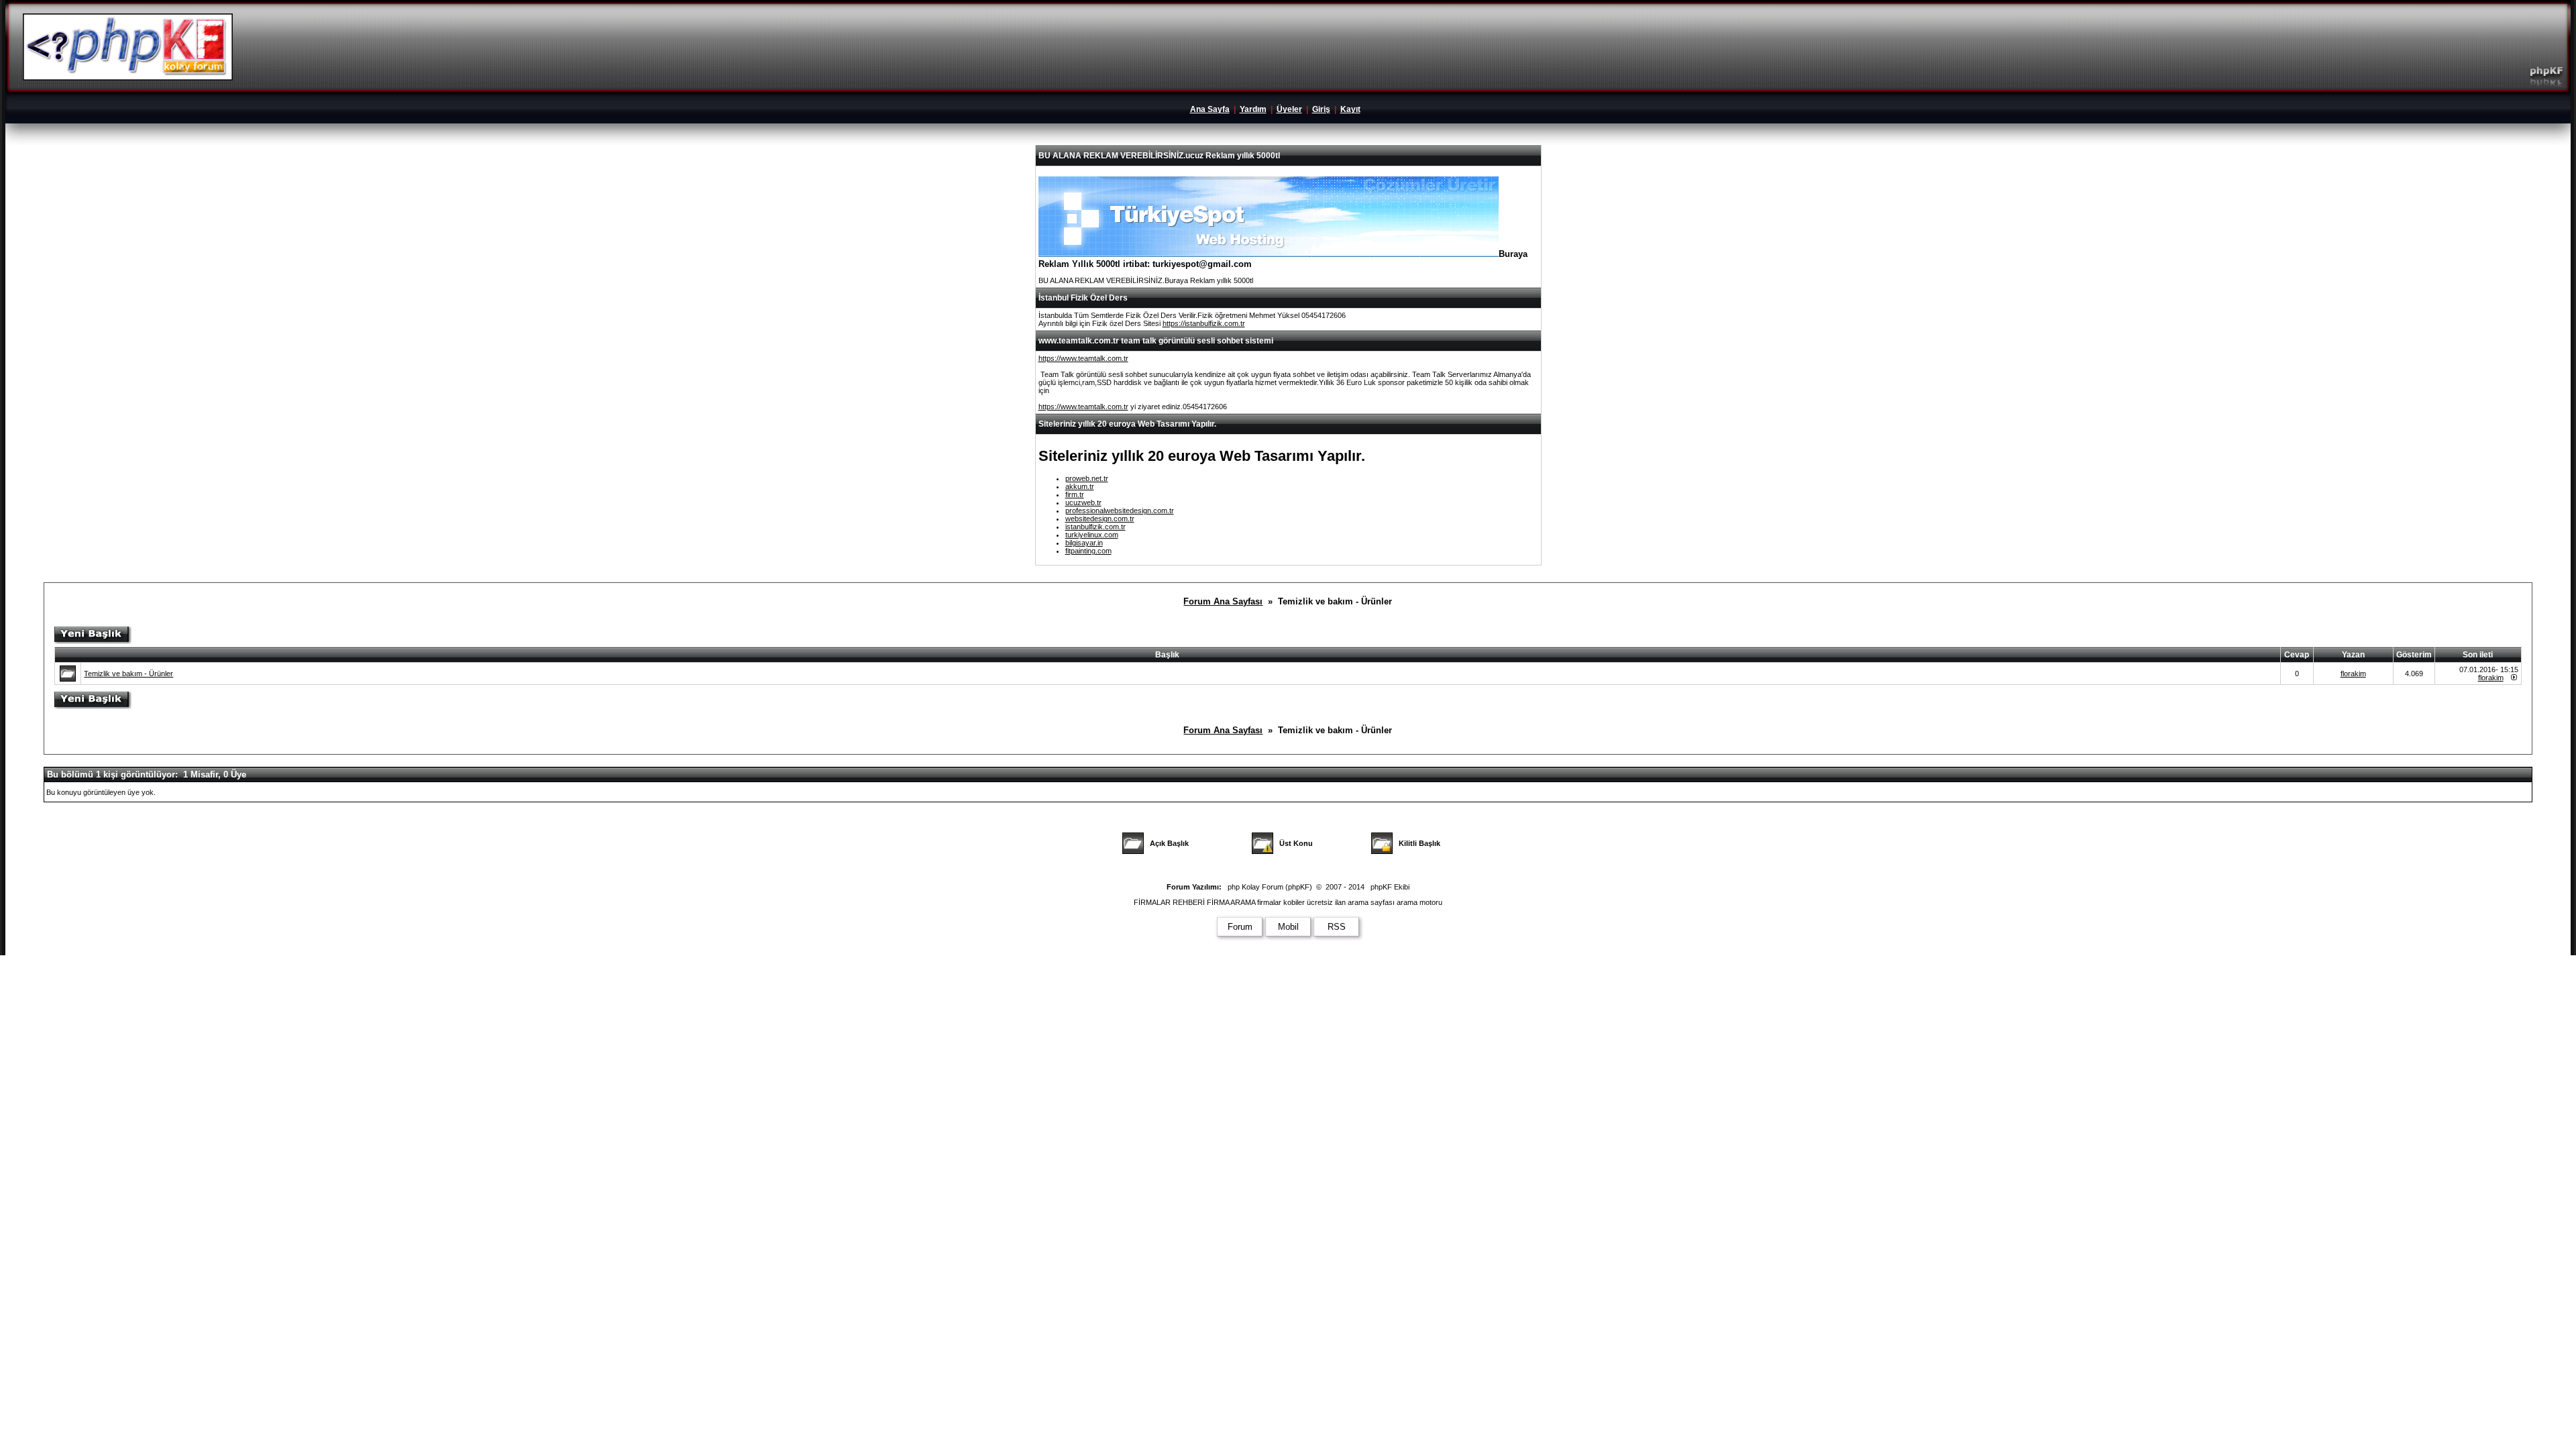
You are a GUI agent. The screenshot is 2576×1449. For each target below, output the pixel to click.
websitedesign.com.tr (1100, 519)
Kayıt (1350, 109)
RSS (1337, 927)
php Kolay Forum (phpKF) (1270, 887)
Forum (1240, 927)
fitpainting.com (1088, 551)
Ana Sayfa (1210, 109)
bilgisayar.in (1084, 543)
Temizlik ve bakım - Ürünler (128, 674)
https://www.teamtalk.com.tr (1083, 358)
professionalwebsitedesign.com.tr (1120, 511)
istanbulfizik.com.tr (1095, 527)
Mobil (1288, 927)
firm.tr (1075, 494)
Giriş (1321, 109)
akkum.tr (1080, 486)
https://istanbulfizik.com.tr (1204, 323)
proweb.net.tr (1087, 478)
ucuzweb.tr (1083, 502)
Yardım (1253, 109)
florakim (2353, 674)
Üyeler (1289, 109)
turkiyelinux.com (1092, 535)
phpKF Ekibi (1390, 887)
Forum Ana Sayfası (1223, 601)
